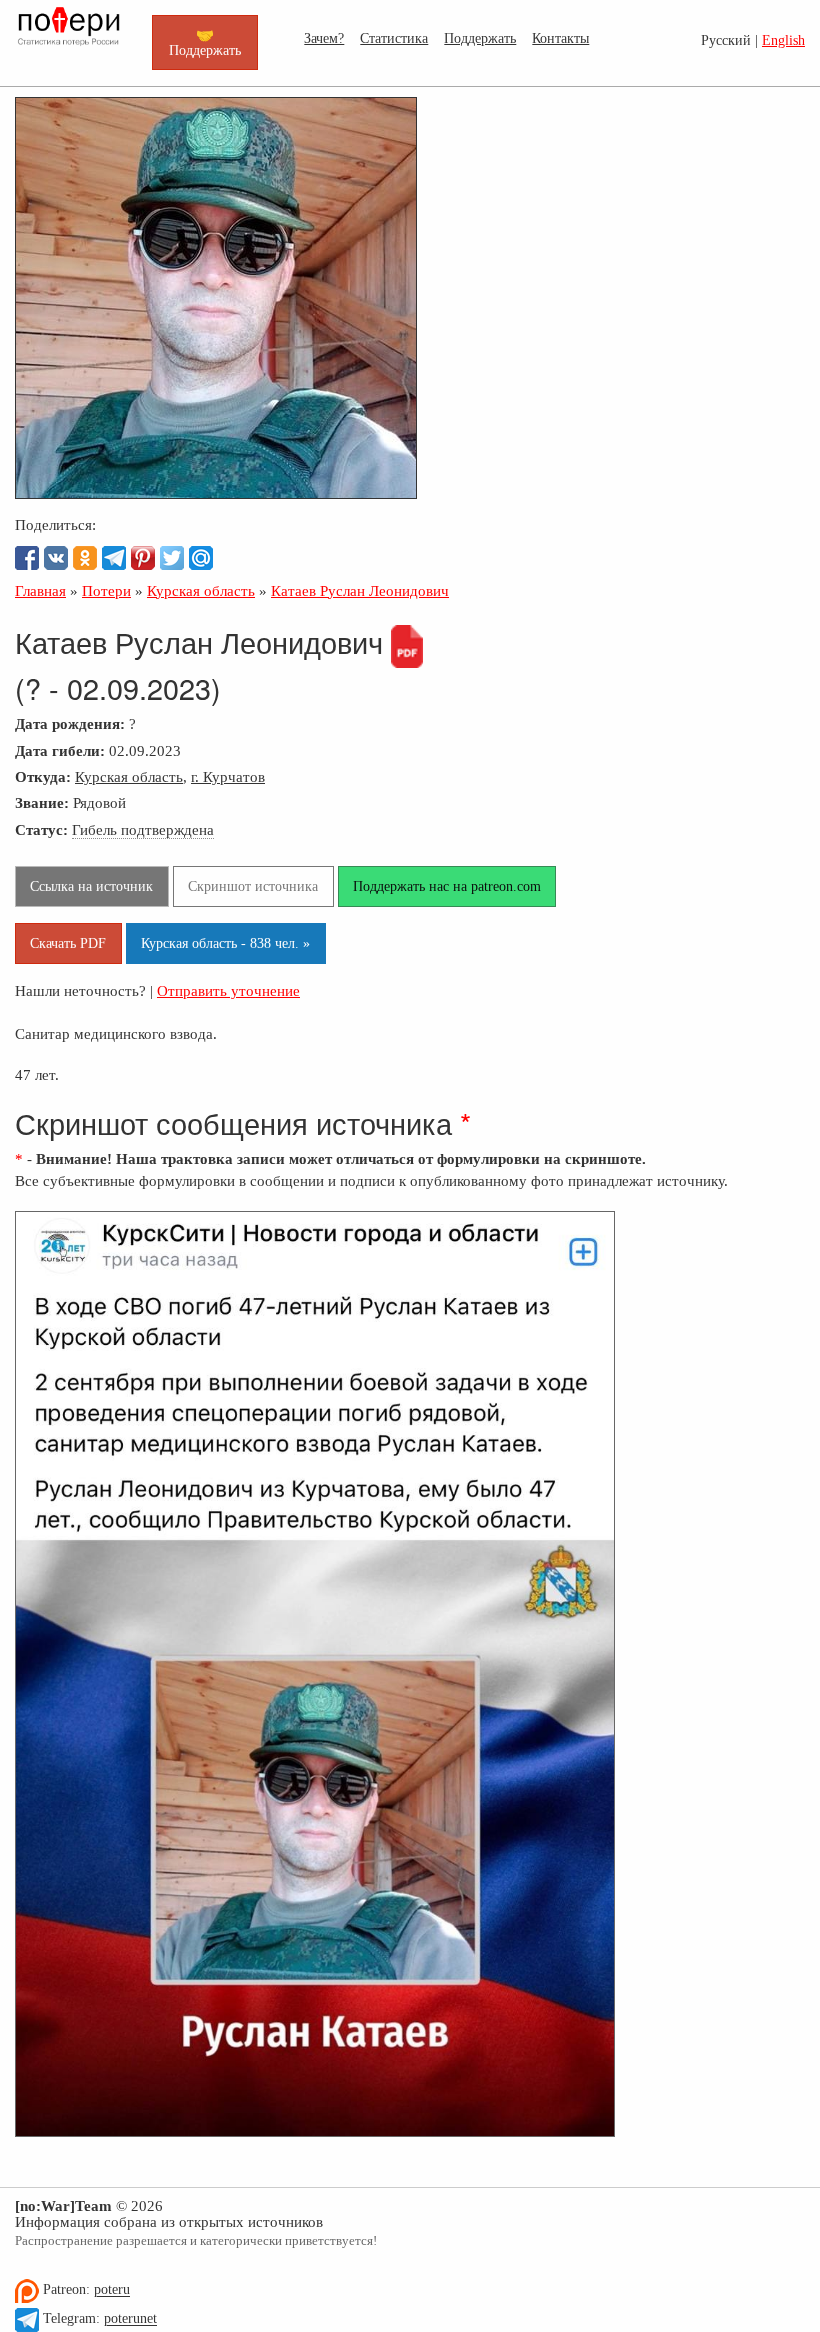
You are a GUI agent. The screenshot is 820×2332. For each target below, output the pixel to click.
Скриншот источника (253, 886)
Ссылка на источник (91, 886)
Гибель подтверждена (143, 829)
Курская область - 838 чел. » (225, 943)
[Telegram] (114, 558)
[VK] (56, 558)
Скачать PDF (68, 943)
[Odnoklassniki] (85, 558)
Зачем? (324, 38)
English (783, 40)
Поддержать (480, 38)
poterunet (130, 2319)
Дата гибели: (60, 750)
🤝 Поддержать (205, 42)
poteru (112, 2290)
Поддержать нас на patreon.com (447, 886)
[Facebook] (27, 558)
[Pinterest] (143, 558)
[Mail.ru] (201, 558)
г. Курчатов (228, 776)
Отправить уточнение (228, 990)
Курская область (129, 776)
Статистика (394, 38)
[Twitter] (172, 558)
